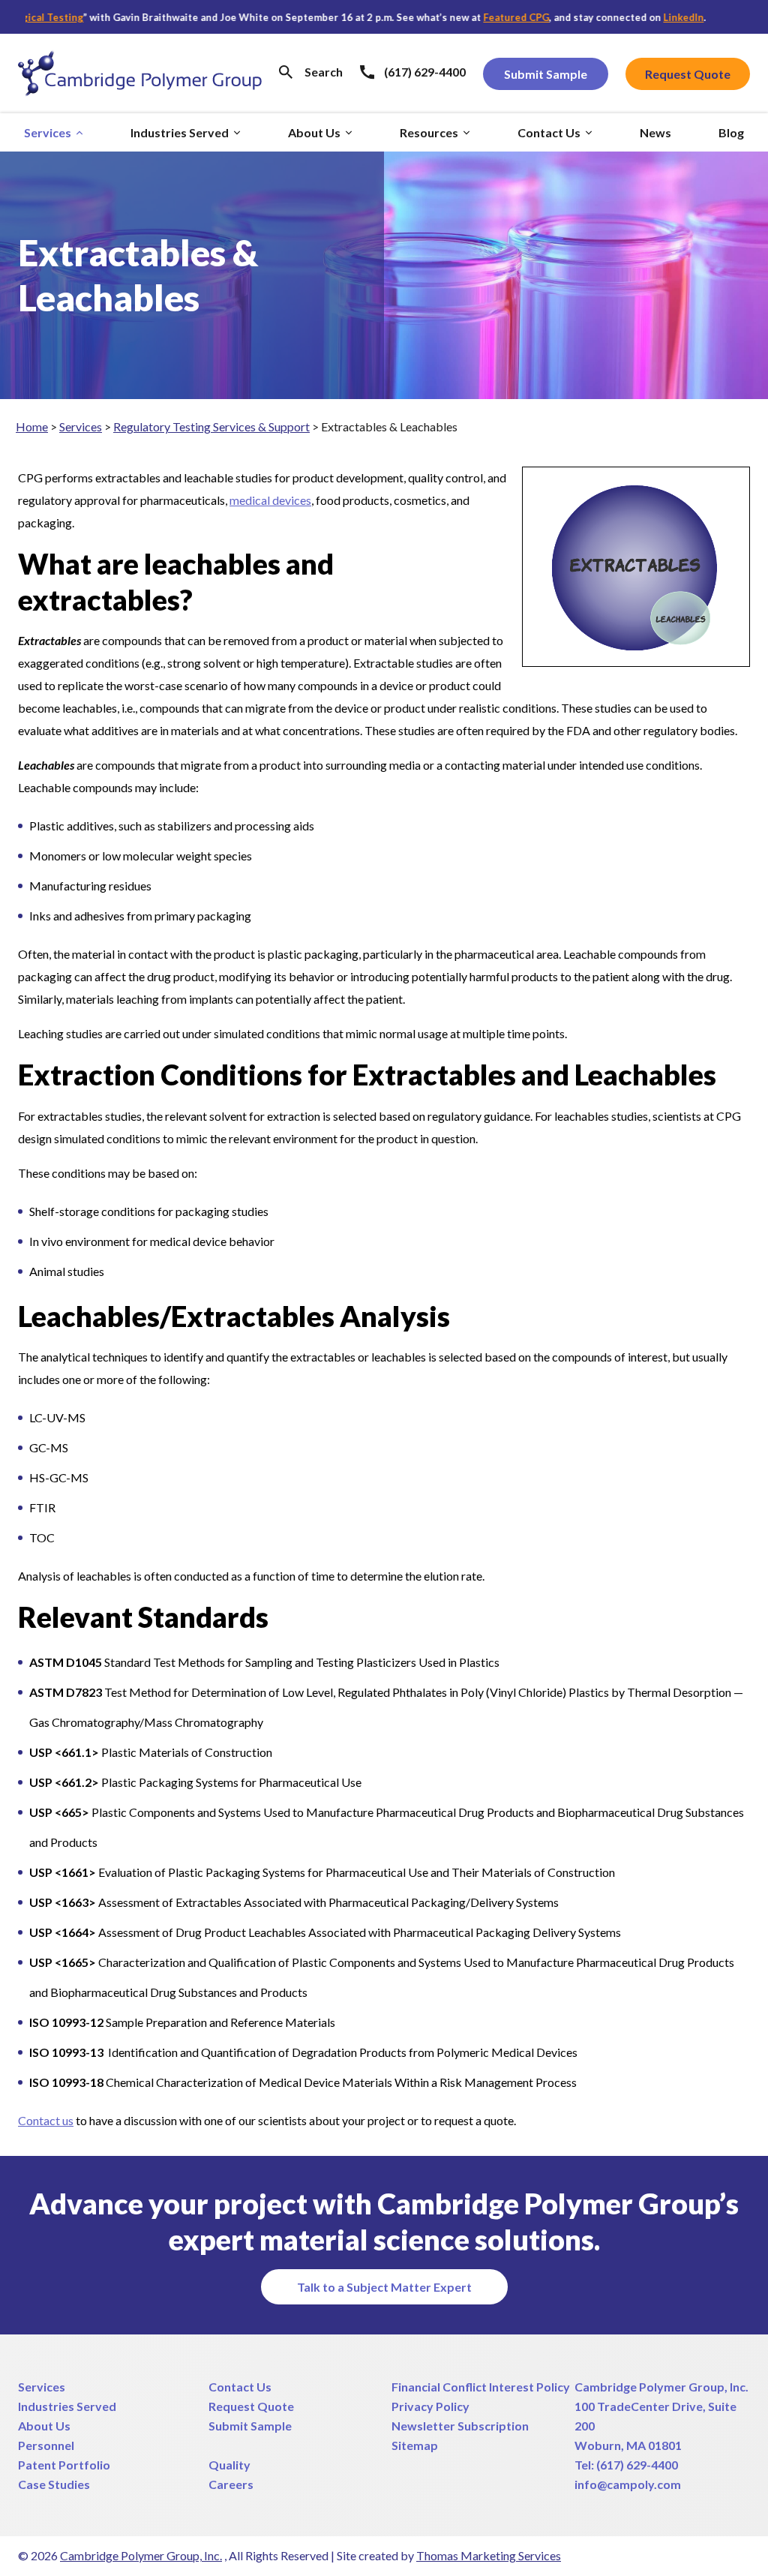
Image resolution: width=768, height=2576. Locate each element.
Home (32, 426)
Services (81, 426)
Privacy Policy (430, 2406)
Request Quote (251, 2406)
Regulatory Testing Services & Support (211, 426)
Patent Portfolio (64, 2465)
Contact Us (240, 2387)
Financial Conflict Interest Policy (481, 2387)
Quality (229, 2465)
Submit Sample (250, 2426)
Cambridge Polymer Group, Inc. (661, 2387)
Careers (231, 2484)
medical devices (270, 500)
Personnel (46, 2445)
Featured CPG (478, 17)
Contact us (46, 2120)
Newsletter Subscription (460, 2426)
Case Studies (54, 2484)
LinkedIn (645, 17)
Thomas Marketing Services (489, 2555)
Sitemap (415, 2445)
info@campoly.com (628, 2484)
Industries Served (67, 2406)
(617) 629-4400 (637, 2465)
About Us (44, 2426)
